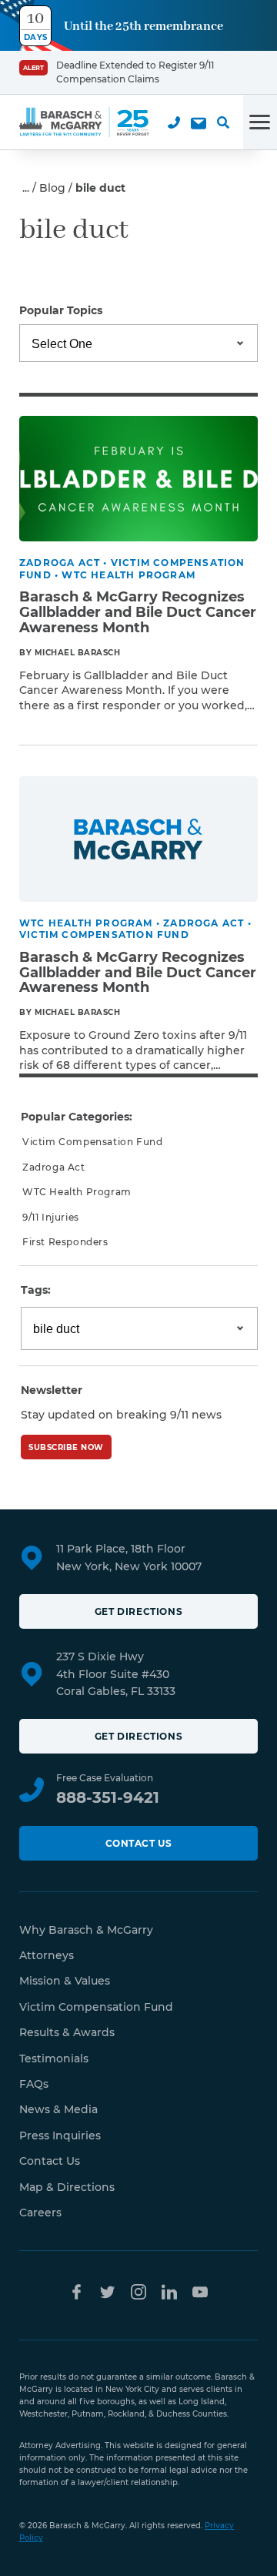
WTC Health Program (77, 1192)
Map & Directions (67, 2187)
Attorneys (47, 1955)
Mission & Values (65, 1981)
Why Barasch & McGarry (86, 1930)
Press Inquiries (60, 2136)
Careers (40, 2213)
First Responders (65, 1242)
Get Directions (138, 1611)
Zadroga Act (54, 1167)
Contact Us (139, 1843)
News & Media (58, 2109)
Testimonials (54, 2058)
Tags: (36, 1290)
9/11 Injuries (51, 1217)
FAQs (34, 2084)
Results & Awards (67, 2032)
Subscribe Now (66, 1447)
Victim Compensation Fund (92, 1142)
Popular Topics (61, 310)
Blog (52, 188)
